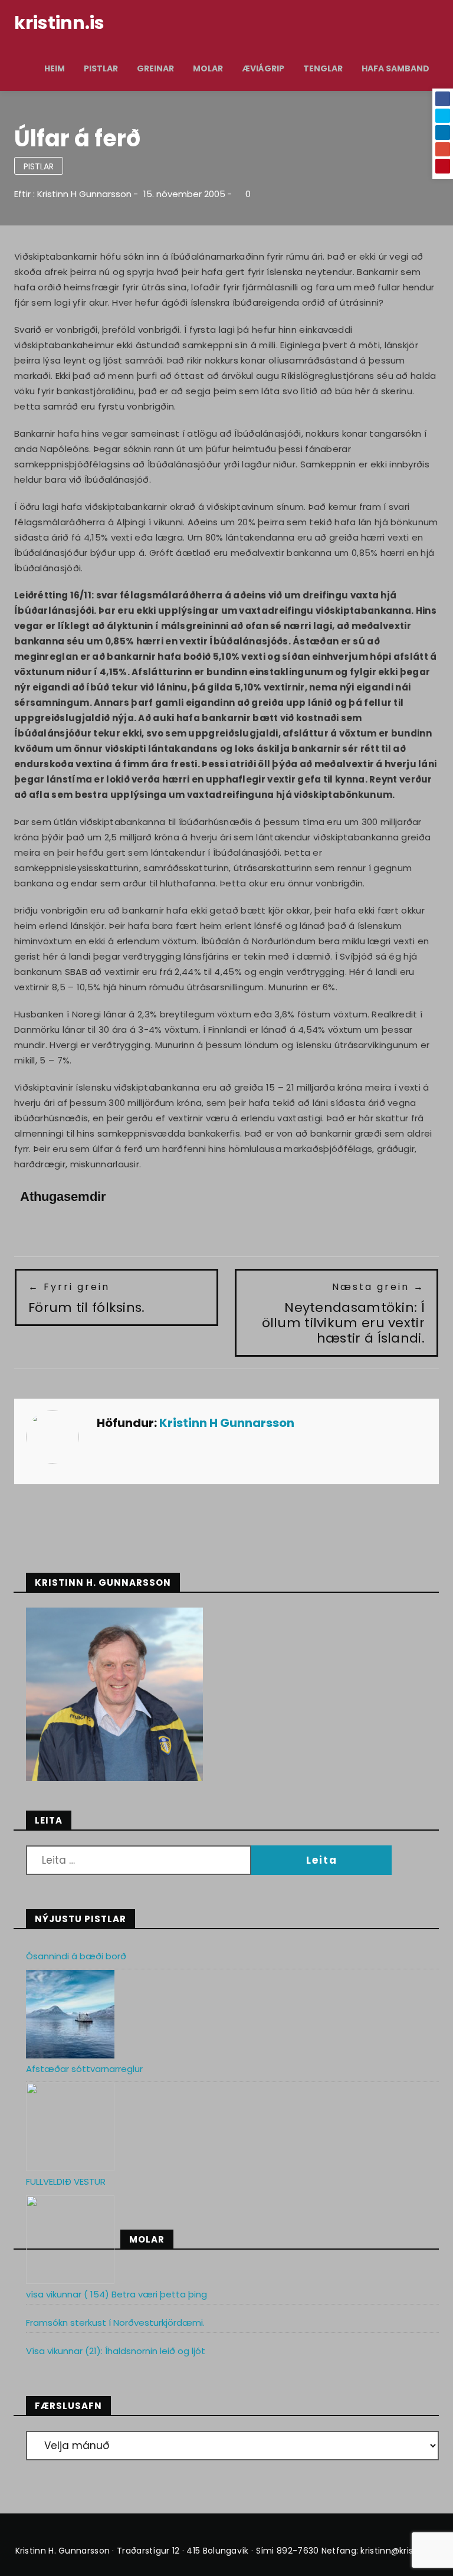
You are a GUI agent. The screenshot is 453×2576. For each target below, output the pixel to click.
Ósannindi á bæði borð (76, 1956)
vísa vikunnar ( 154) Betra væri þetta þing (116, 2294)
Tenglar (323, 68)
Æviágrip (263, 68)
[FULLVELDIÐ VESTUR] (70, 2240)
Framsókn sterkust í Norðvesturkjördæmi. (115, 2323)
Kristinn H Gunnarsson (84, 194)
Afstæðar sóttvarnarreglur (84, 2069)
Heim (55, 68)
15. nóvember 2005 (184, 194)
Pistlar (101, 68)
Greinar (155, 68)
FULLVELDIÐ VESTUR (66, 2181)
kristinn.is (59, 23)
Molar (208, 68)
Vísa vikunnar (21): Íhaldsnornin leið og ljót (116, 2351)
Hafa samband (395, 68)
